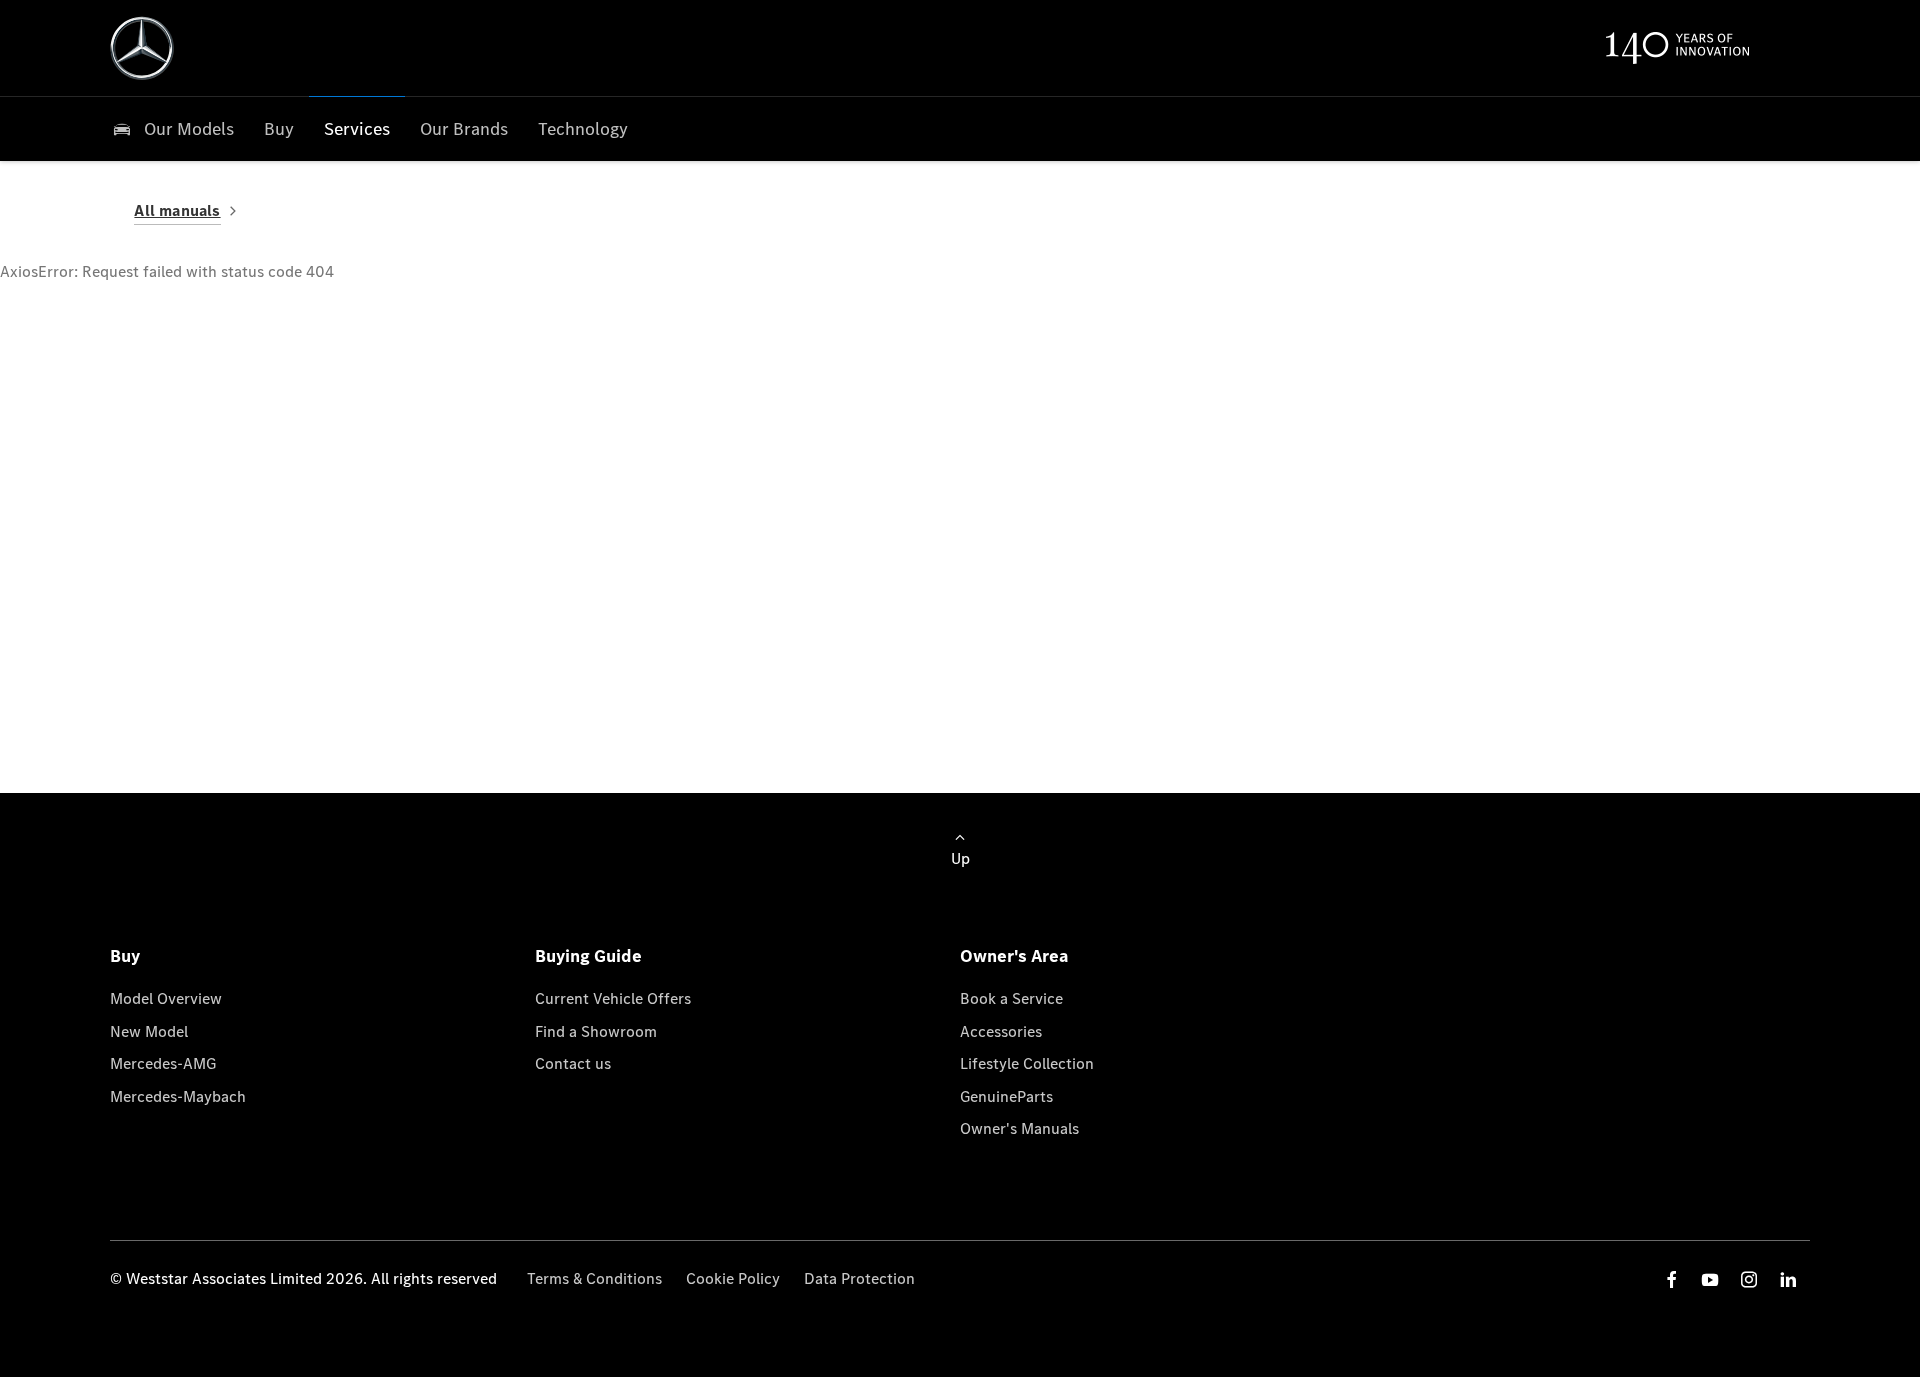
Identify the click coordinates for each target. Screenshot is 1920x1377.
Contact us (573, 1063)
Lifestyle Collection (1027, 1063)
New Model (149, 1031)
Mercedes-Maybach (178, 1096)
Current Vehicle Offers (613, 998)
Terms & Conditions (594, 1278)
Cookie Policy (733, 1278)
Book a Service (1011, 998)
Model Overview (166, 998)
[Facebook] (1672, 1279)
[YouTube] (1710, 1279)
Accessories (1001, 1031)
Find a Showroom (596, 1031)
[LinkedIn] (1788, 1279)
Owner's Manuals (1019, 1128)
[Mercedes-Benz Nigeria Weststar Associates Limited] (142, 48)
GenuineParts (1006, 1096)
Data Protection (859, 1278)
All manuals (177, 210)
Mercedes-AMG (163, 1063)
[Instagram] (1749, 1279)
